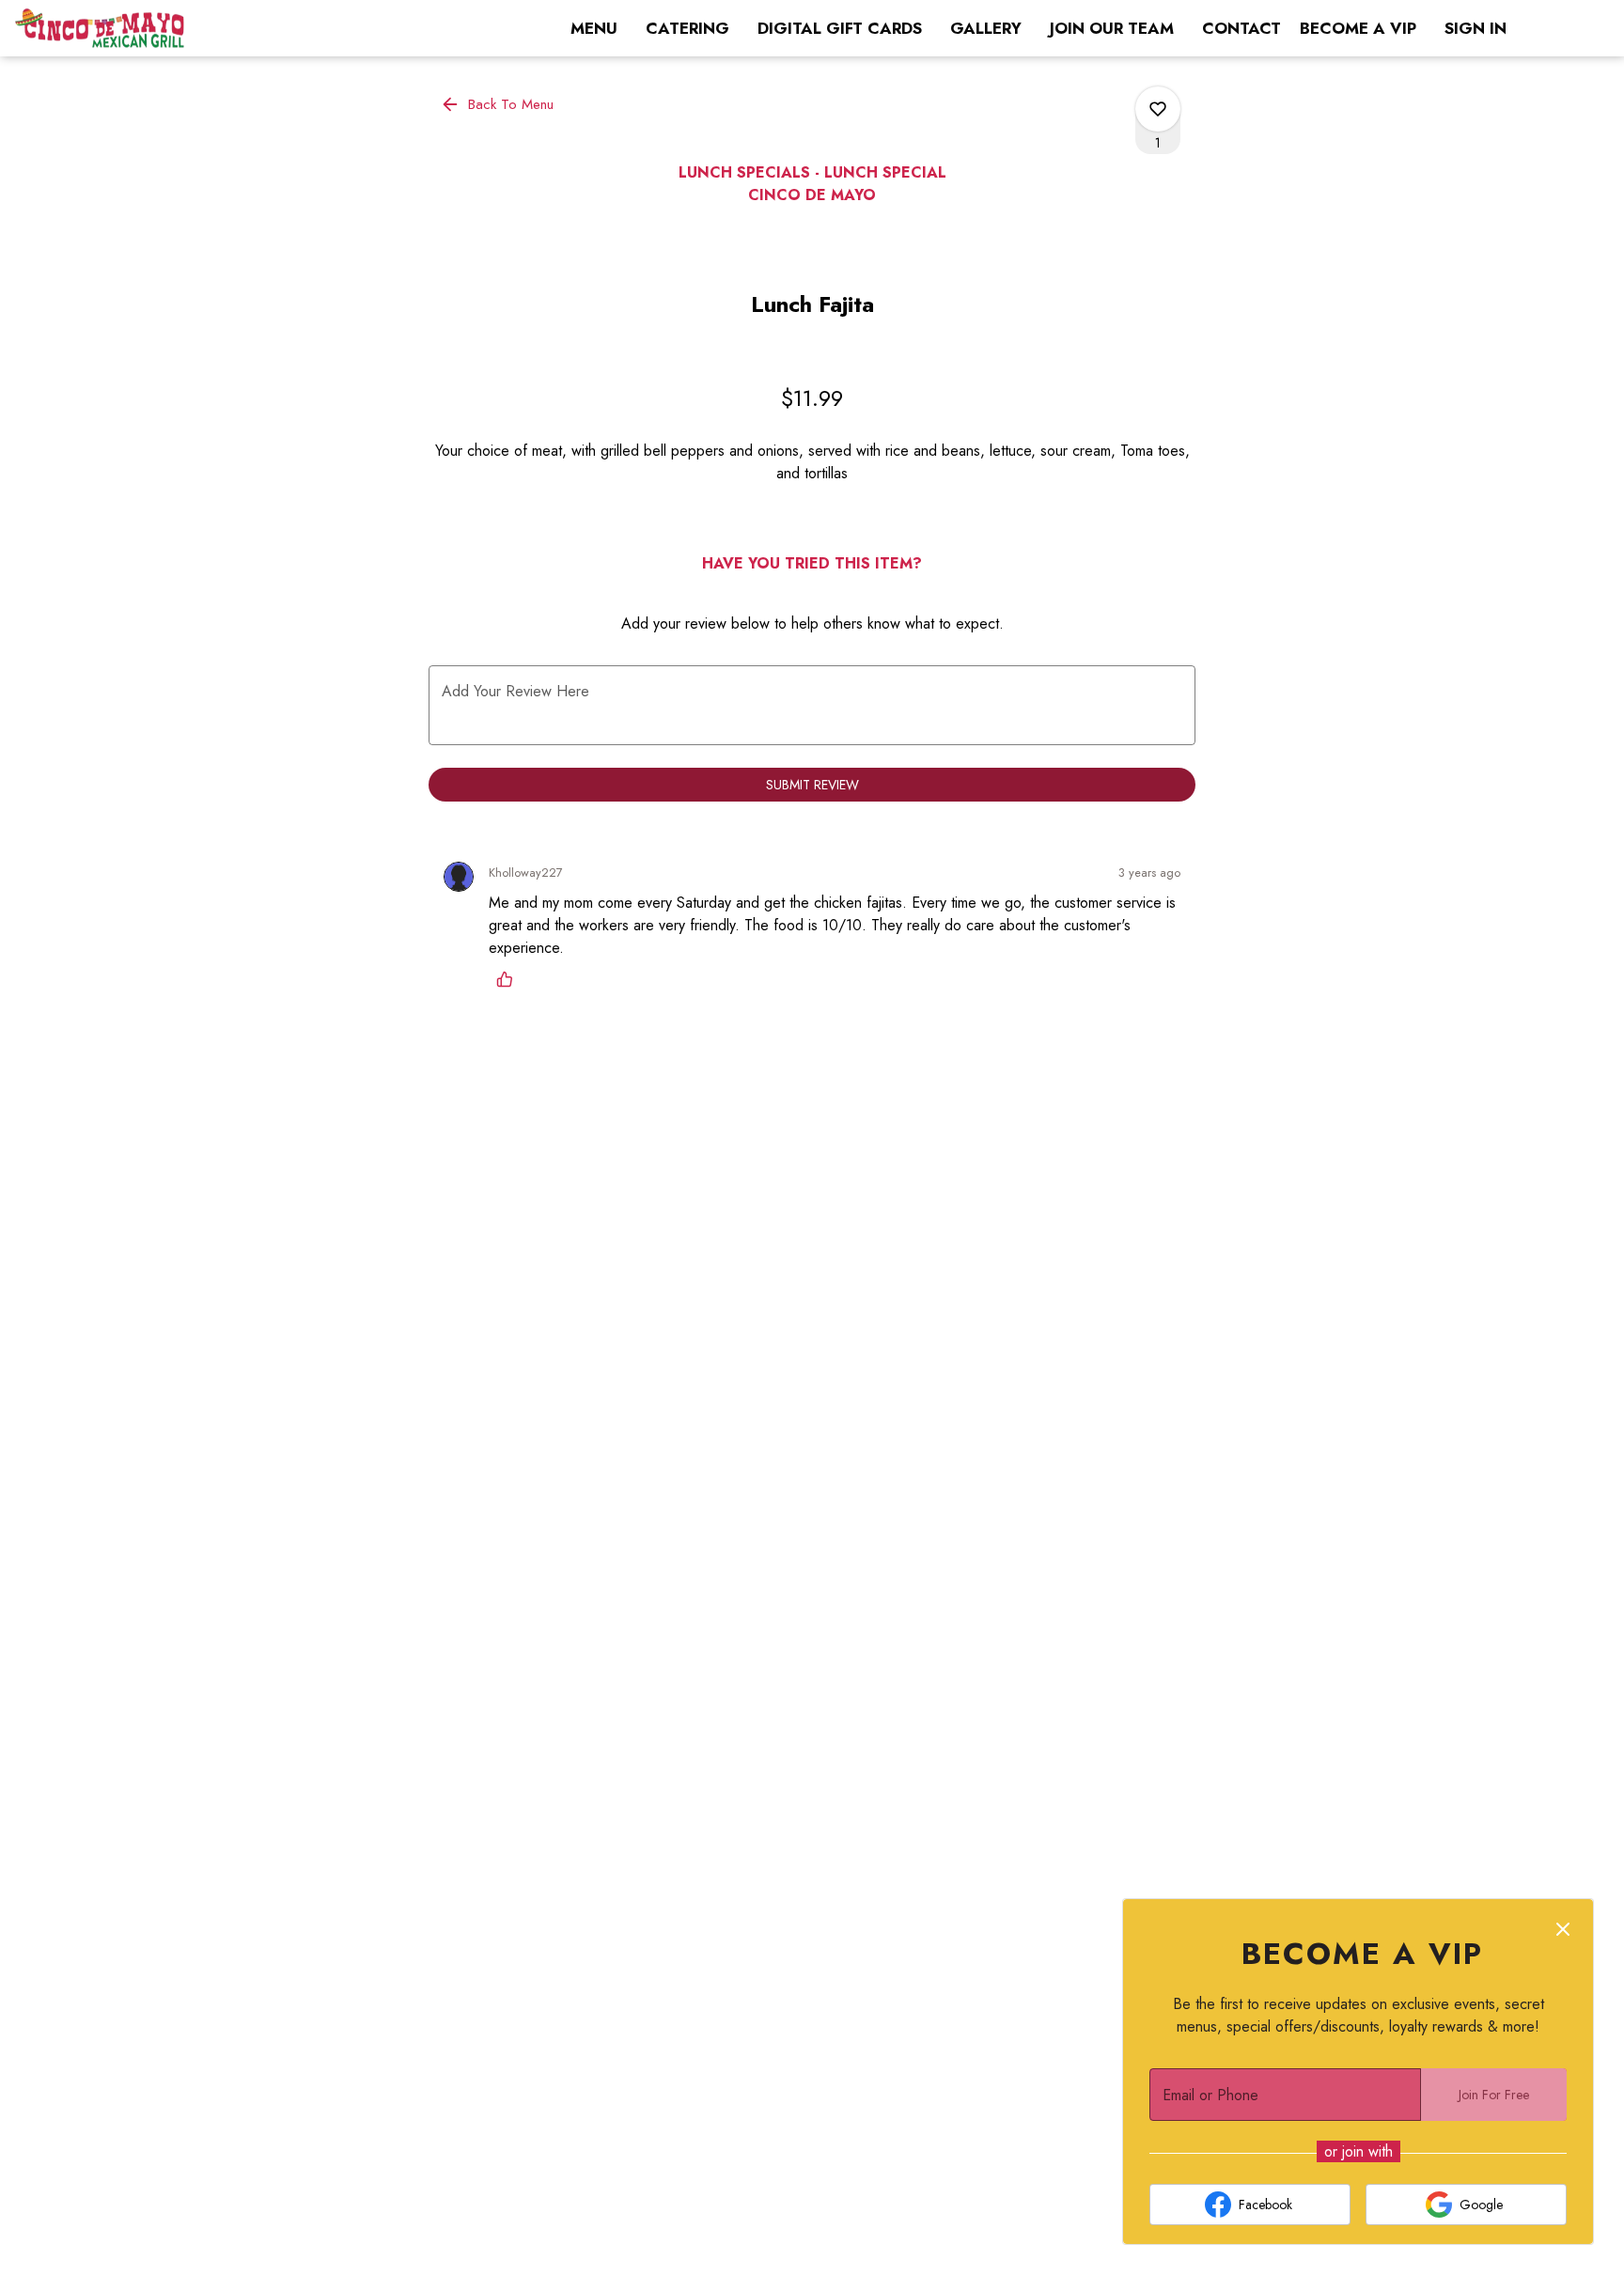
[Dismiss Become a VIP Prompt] (1563, 1929)
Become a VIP (1358, 28)
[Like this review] (509, 979)
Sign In (1476, 28)
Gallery (986, 28)
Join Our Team (1112, 28)
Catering (687, 28)
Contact (1241, 28)
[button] (499, 104)
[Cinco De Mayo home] (100, 28)
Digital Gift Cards (840, 28)
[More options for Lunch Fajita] (1158, 109)
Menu (594, 28)
